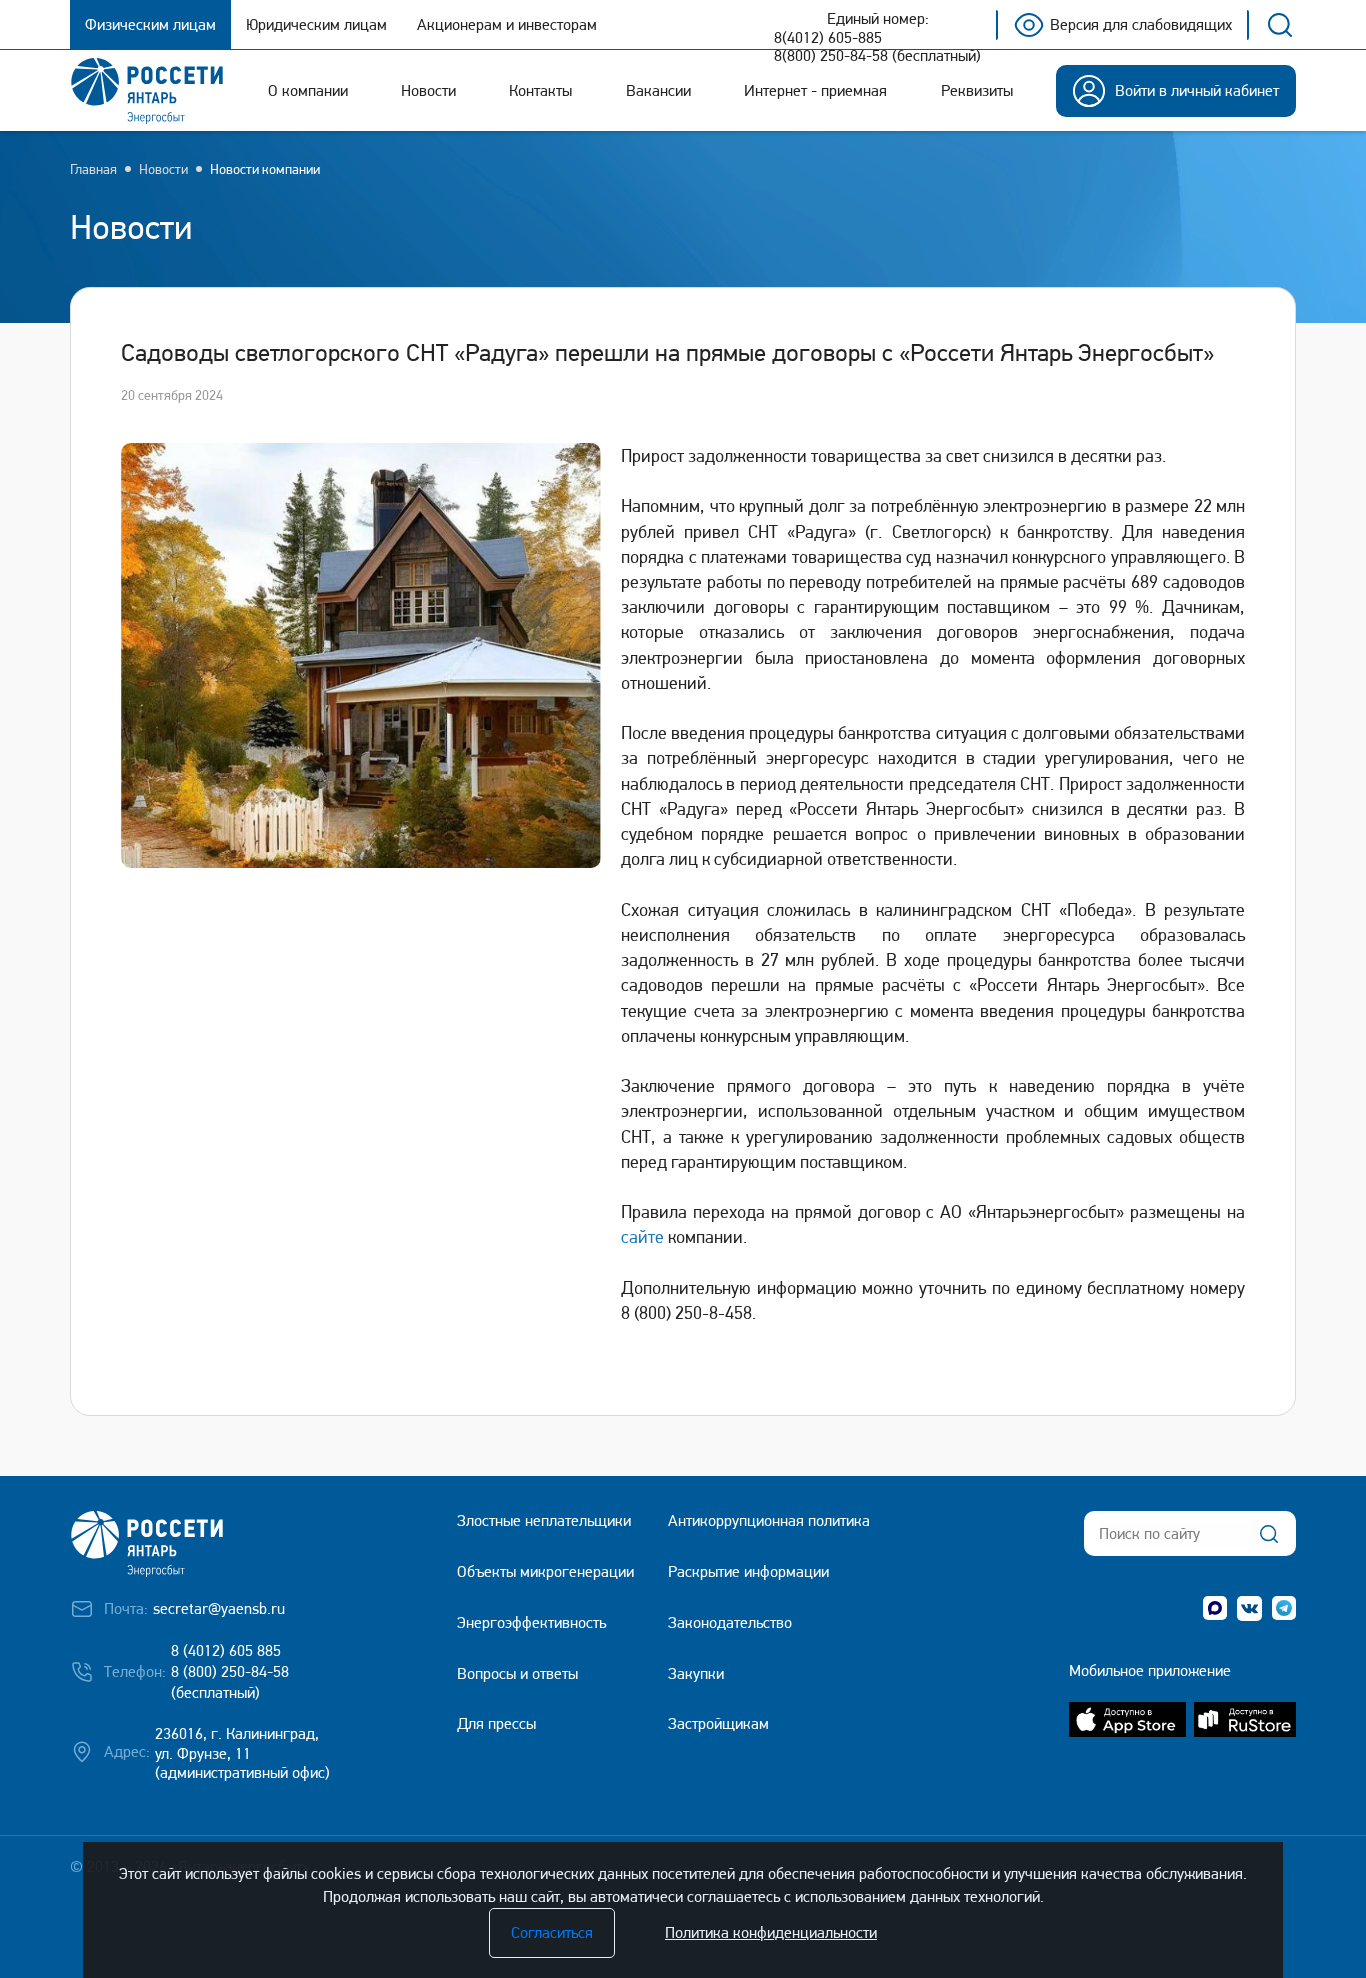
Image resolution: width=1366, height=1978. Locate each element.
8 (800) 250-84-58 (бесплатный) (230, 1682)
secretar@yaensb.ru (219, 1608)
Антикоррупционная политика (769, 1520)
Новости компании (265, 169)
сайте (642, 1236)
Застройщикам (718, 1723)
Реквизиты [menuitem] (977, 90)
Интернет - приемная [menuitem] (815, 90)
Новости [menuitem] (428, 90)
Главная (93, 169)
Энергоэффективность (531, 1622)
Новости (163, 169)
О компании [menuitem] (308, 90)
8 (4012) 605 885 (226, 1650)
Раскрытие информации (748, 1571)
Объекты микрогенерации (545, 1571)
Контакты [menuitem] (540, 90)
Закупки (696, 1673)
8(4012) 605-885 (828, 38)
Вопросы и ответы (517, 1673)
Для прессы (496, 1723)
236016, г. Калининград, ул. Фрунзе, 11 (237, 1744)
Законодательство (730, 1622)
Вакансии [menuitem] (658, 90)
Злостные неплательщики (544, 1520)
